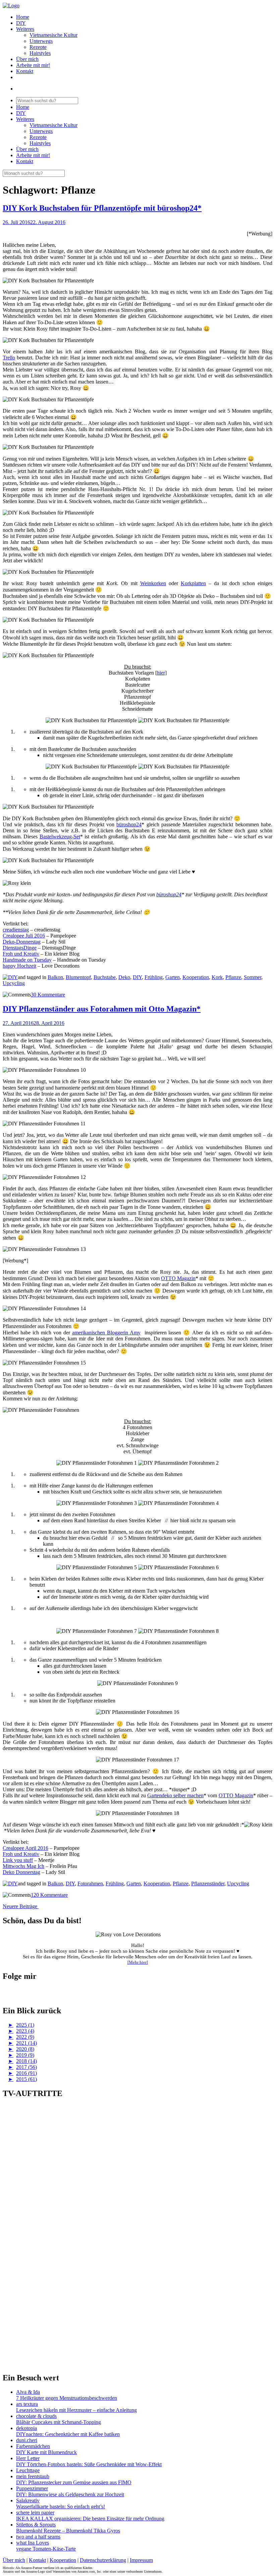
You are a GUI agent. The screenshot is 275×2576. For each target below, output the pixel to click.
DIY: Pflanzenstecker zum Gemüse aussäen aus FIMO (74, 2482)
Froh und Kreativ (21, 954)
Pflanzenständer (208, 1884)
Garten (173, 977)
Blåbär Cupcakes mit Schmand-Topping (59, 2422)
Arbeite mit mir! (33, 65)
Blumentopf (78, 977)
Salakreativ (28, 2500)
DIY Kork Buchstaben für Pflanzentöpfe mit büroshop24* (102, 208)
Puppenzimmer (32, 2488)
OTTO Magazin (178, 1278)
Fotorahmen (90, 1884)
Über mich (27, 59)
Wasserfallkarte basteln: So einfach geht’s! (61, 2507)
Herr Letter (28, 2458)
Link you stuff (18, 1860)
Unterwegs (41, 41)
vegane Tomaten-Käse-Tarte (46, 2549)
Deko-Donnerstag (22, 942)
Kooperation (196, 977)
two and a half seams (38, 2537)
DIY (21, 23)
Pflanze (233, 977)
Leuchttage (28, 2470)
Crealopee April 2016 (25, 1848)
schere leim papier (35, 2513)
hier (161, 673)
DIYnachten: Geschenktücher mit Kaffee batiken (68, 2434)
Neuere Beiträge (21, 1906)
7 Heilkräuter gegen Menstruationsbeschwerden (67, 2398)
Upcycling (14, 983)
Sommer (253, 977)
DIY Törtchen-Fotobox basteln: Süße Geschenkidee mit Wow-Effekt (89, 2464)
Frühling (154, 977)
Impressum (141, 2560)
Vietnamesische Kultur (53, 35)
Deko (124, 977)
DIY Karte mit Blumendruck (46, 2452)
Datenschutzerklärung (103, 2560)
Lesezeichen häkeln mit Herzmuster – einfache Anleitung (76, 2410)
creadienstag (16, 930)
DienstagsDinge (20, 948)
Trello (9, 358)
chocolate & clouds (36, 2416)
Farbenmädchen (33, 2446)
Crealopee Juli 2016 (24, 936)
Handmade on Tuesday (27, 960)
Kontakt (25, 71)
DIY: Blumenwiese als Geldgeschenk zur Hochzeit (70, 2494)
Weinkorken (153, 583)
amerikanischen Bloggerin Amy (106, 1333)
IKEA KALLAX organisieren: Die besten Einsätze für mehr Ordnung (90, 2519)
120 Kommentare (49, 1895)
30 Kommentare (48, 995)
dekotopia (26, 2428)
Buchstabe (105, 977)
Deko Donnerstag (21, 1872)
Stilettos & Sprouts (36, 2525)
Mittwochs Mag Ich (23, 1866)
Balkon (55, 977)
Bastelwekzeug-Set (60, 837)
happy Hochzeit (19, 966)
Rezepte (38, 47)
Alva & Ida (28, 2392)
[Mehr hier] (138, 1962)
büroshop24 (129, 824)
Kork (217, 977)
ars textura (27, 2404)
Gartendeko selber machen (175, 1795)
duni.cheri (27, 2440)
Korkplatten (193, 583)
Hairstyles (40, 53)
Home (23, 17)
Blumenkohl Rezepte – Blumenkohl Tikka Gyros (68, 2531)
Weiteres (25, 29)
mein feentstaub (33, 2476)
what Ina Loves (33, 2543)
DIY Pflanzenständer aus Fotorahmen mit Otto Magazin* (102, 1009)
